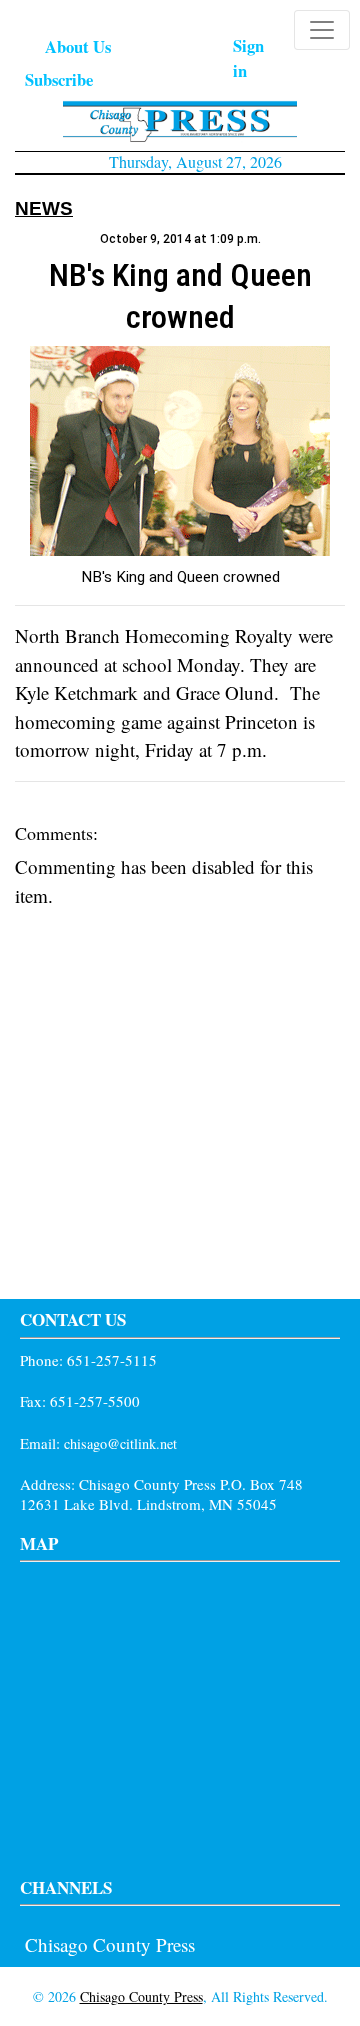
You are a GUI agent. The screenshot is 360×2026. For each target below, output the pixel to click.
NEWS (44, 208)
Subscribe (59, 79)
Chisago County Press (110, 1944)
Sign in (248, 58)
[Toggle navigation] (322, 30)
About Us (78, 46)
